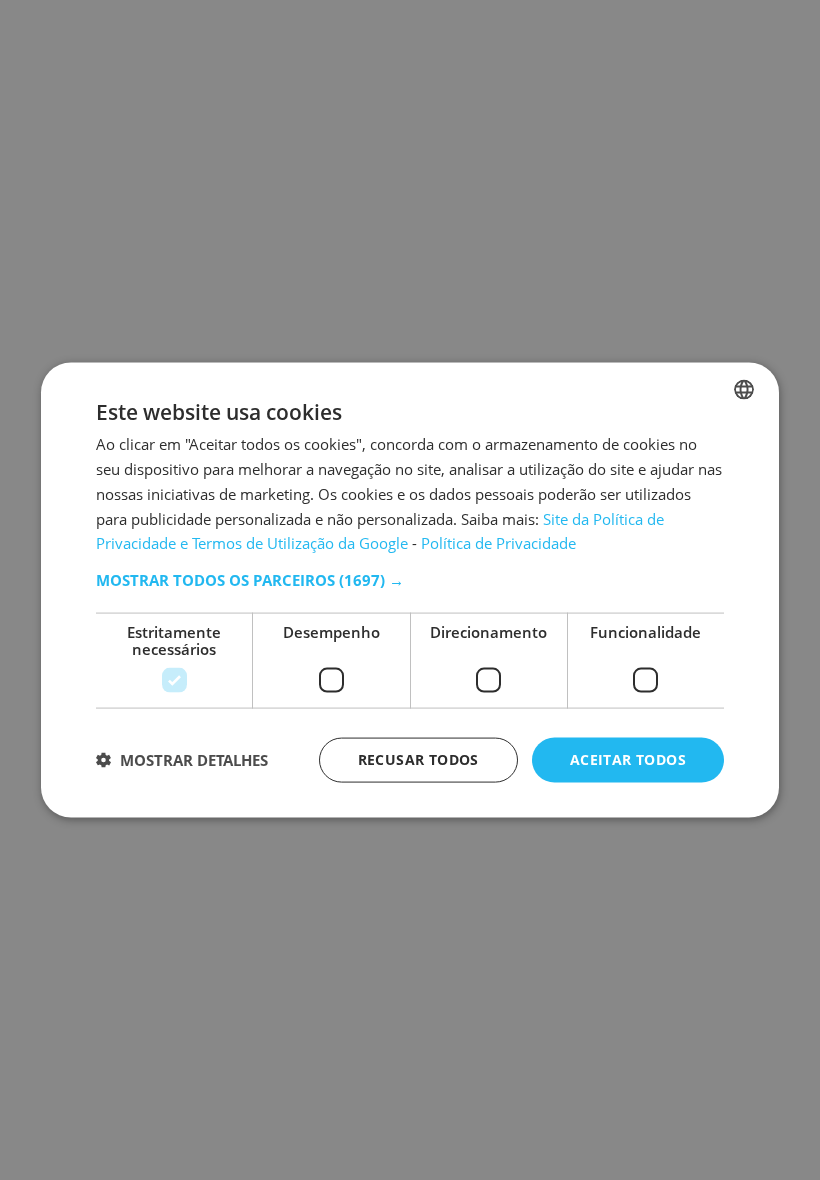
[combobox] (744, 390)
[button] (410, 580)
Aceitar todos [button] (628, 759)
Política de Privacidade (498, 543)
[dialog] (410, 590)
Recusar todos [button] (418, 759)
